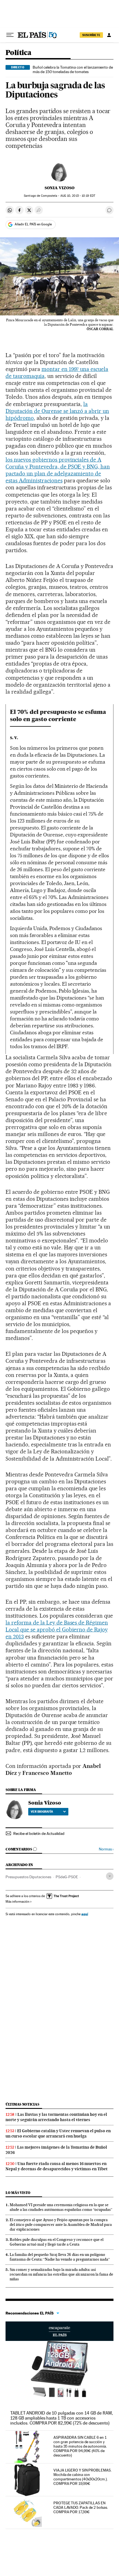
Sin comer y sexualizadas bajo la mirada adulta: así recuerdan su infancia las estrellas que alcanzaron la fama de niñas (61, 2274)
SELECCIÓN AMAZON (59, 2331)
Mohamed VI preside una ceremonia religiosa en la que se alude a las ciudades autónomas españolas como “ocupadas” (61, 2207)
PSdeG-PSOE (67, 1877)
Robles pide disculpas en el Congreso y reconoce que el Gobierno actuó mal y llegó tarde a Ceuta (57, 2242)
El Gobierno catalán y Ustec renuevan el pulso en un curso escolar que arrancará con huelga (58, 2133)
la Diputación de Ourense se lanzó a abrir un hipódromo (57, 411)
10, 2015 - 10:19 (78, 196)
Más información (17, 1902)
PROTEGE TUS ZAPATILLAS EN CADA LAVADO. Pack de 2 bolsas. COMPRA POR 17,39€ (81, 2507)
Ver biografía (42, 1812)
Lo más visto (18, 2193)
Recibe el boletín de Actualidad (39, 1833)
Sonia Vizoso (59, 188)
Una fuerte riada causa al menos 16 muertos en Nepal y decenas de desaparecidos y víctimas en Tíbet (57, 2166)
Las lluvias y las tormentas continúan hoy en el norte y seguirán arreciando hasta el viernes (56, 2117)
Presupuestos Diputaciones (28, 1877)
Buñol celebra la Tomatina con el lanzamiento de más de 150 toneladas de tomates (73, 69)
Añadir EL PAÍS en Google (33, 224)
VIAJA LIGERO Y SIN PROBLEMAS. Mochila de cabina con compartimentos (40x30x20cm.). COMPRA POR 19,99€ (82, 2477)
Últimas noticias (22, 2104)
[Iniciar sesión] (109, 35)
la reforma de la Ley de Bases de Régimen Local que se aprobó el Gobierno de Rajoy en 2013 (57, 1630)
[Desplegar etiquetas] (110, 1876)
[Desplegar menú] (10, 35)
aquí (85, 1914)
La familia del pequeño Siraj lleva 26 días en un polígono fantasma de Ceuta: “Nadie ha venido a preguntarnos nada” (60, 2257)
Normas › (106, 1849)
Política (18, 53)
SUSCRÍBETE (91, 35)
